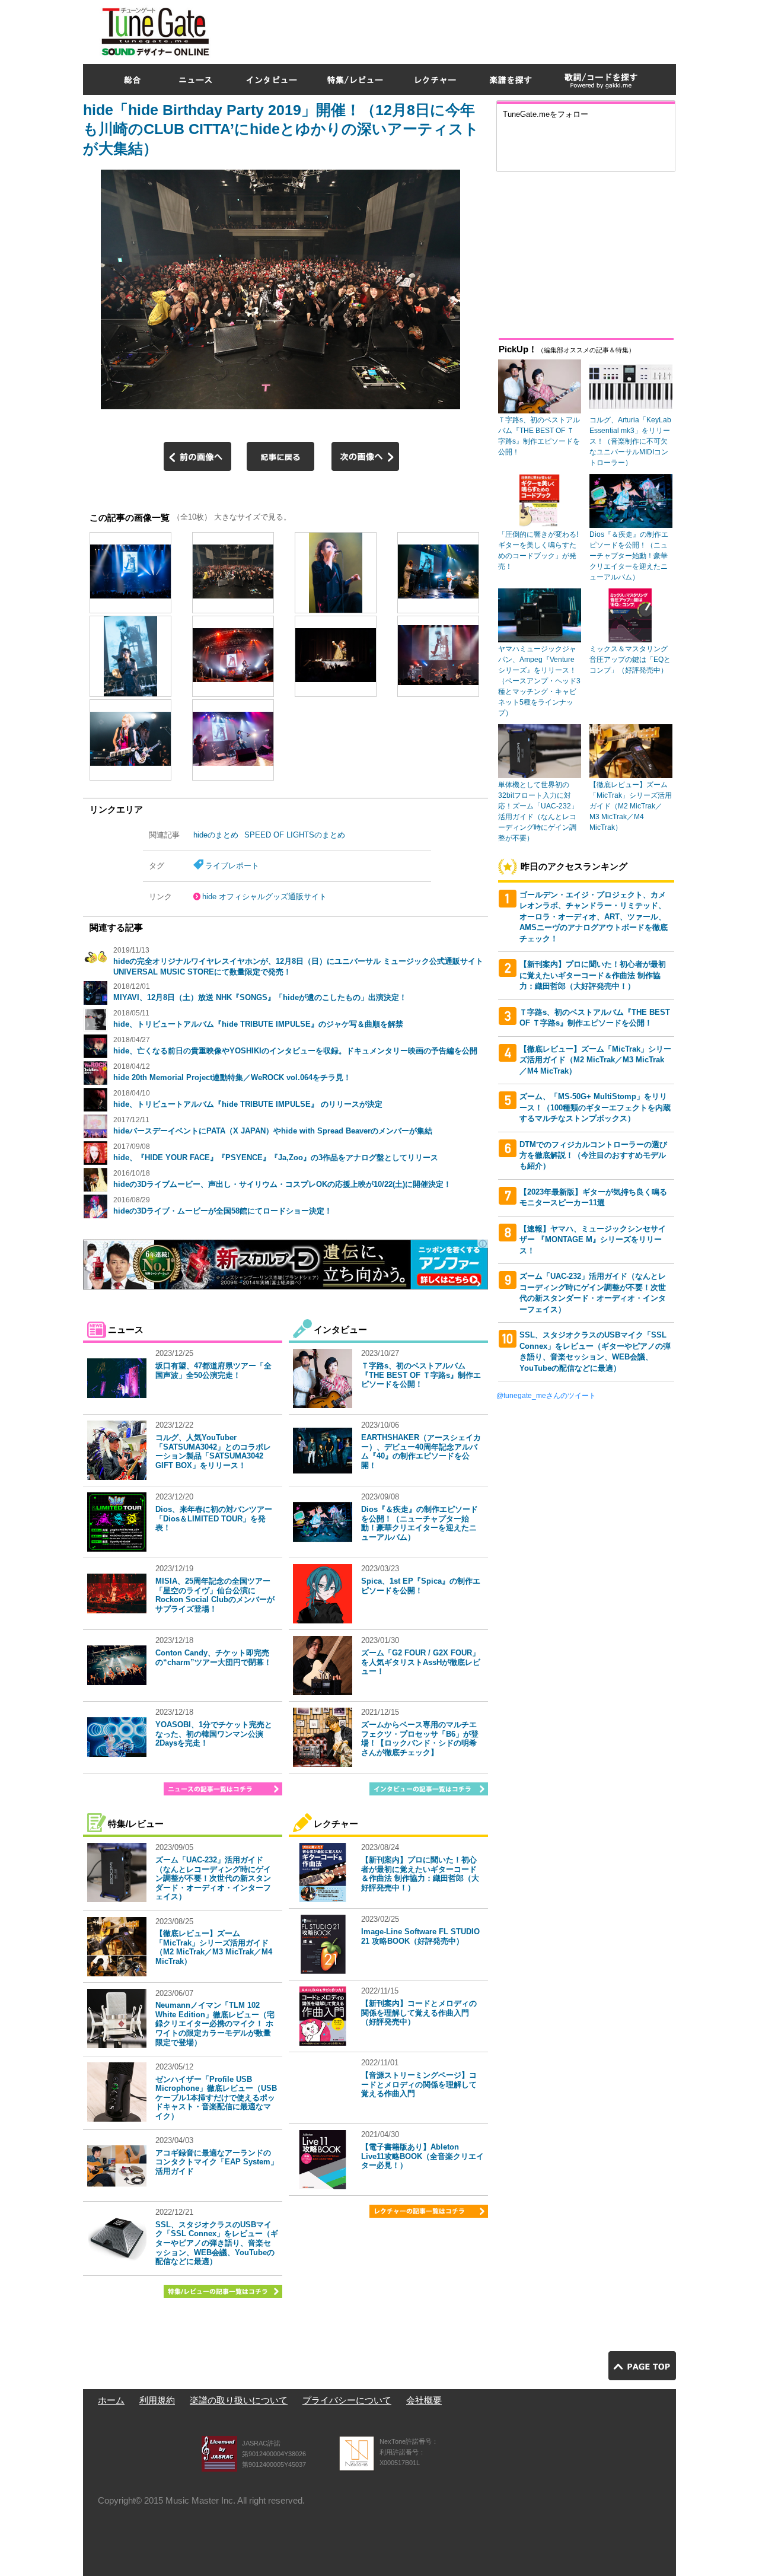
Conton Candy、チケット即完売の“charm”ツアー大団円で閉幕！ (213, 1658)
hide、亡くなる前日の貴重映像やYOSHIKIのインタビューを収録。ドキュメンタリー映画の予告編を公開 (295, 1051)
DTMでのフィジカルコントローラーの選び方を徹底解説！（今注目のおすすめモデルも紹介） (593, 1155)
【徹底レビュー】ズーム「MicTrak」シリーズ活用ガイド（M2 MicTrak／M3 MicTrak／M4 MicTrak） (214, 1947)
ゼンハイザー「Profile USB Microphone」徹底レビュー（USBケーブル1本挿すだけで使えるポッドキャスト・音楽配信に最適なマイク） (216, 2098)
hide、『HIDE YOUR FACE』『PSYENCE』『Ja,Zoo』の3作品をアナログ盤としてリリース (276, 1158)
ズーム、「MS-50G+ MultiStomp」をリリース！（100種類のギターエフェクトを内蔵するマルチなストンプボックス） (595, 1107)
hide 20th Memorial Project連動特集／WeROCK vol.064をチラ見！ (232, 1077)
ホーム (111, 2400)
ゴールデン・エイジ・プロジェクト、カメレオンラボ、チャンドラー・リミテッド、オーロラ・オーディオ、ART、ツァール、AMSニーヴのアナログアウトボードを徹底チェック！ (594, 917)
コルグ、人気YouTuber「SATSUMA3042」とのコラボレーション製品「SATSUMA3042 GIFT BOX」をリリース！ (213, 1451)
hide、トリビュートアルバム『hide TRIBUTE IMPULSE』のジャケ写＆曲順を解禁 (258, 1024)
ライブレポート (232, 866)
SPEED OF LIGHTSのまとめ (295, 835)
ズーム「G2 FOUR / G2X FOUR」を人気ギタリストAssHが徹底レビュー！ (421, 1662)
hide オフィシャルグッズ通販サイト (264, 897)
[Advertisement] (460, 29)
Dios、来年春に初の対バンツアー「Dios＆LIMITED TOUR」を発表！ (214, 1518)
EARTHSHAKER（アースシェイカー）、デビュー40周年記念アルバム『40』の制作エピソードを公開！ (421, 1451)
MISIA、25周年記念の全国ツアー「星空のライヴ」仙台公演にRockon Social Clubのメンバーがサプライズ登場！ (215, 1595)
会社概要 (424, 2400)
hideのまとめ (216, 835)
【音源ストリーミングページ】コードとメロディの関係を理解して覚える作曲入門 (419, 2084)
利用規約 (157, 2400)
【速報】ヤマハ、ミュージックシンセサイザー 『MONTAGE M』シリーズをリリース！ (593, 1240)
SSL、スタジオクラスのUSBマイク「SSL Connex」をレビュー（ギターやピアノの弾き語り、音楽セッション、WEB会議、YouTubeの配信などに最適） (217, 2243)
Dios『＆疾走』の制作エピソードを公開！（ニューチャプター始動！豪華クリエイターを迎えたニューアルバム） (420, 1523)
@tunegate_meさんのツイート (546, 1396)
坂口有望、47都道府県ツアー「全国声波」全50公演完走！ (213, 1370)
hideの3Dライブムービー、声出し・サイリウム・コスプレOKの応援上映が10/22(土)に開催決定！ (282, 1184)
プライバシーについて (347, 2400)
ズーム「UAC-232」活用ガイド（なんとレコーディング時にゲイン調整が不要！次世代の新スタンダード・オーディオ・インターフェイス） (213, 1878)
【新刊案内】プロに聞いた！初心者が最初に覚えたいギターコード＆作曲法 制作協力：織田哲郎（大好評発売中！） (420, 1874)
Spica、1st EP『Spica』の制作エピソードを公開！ (421, 1586)
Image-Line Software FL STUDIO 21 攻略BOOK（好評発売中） (420, 1936)
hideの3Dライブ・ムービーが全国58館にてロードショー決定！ (223, 1211)
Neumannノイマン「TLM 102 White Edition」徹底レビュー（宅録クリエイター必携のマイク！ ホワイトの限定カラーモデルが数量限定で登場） (215, 2023)
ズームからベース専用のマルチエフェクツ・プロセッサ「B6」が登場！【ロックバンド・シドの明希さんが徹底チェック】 (420, 1738)
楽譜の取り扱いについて (239, 2400)
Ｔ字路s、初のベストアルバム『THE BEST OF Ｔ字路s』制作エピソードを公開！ (421, 1375)
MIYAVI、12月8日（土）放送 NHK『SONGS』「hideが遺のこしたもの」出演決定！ (260, 997)
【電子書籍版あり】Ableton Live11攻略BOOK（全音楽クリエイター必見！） (422, 2156)
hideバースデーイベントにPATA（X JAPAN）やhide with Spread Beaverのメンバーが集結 (273, 1131)
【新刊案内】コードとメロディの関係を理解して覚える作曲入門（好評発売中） (419, 2013)
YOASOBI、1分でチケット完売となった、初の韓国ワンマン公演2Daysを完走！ (214, 1734)
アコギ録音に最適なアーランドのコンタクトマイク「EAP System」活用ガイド (217, 2162)
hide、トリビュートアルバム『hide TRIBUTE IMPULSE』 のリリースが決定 (248, 1104)
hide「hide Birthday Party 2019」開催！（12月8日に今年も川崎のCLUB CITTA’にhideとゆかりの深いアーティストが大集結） (281, 129)
